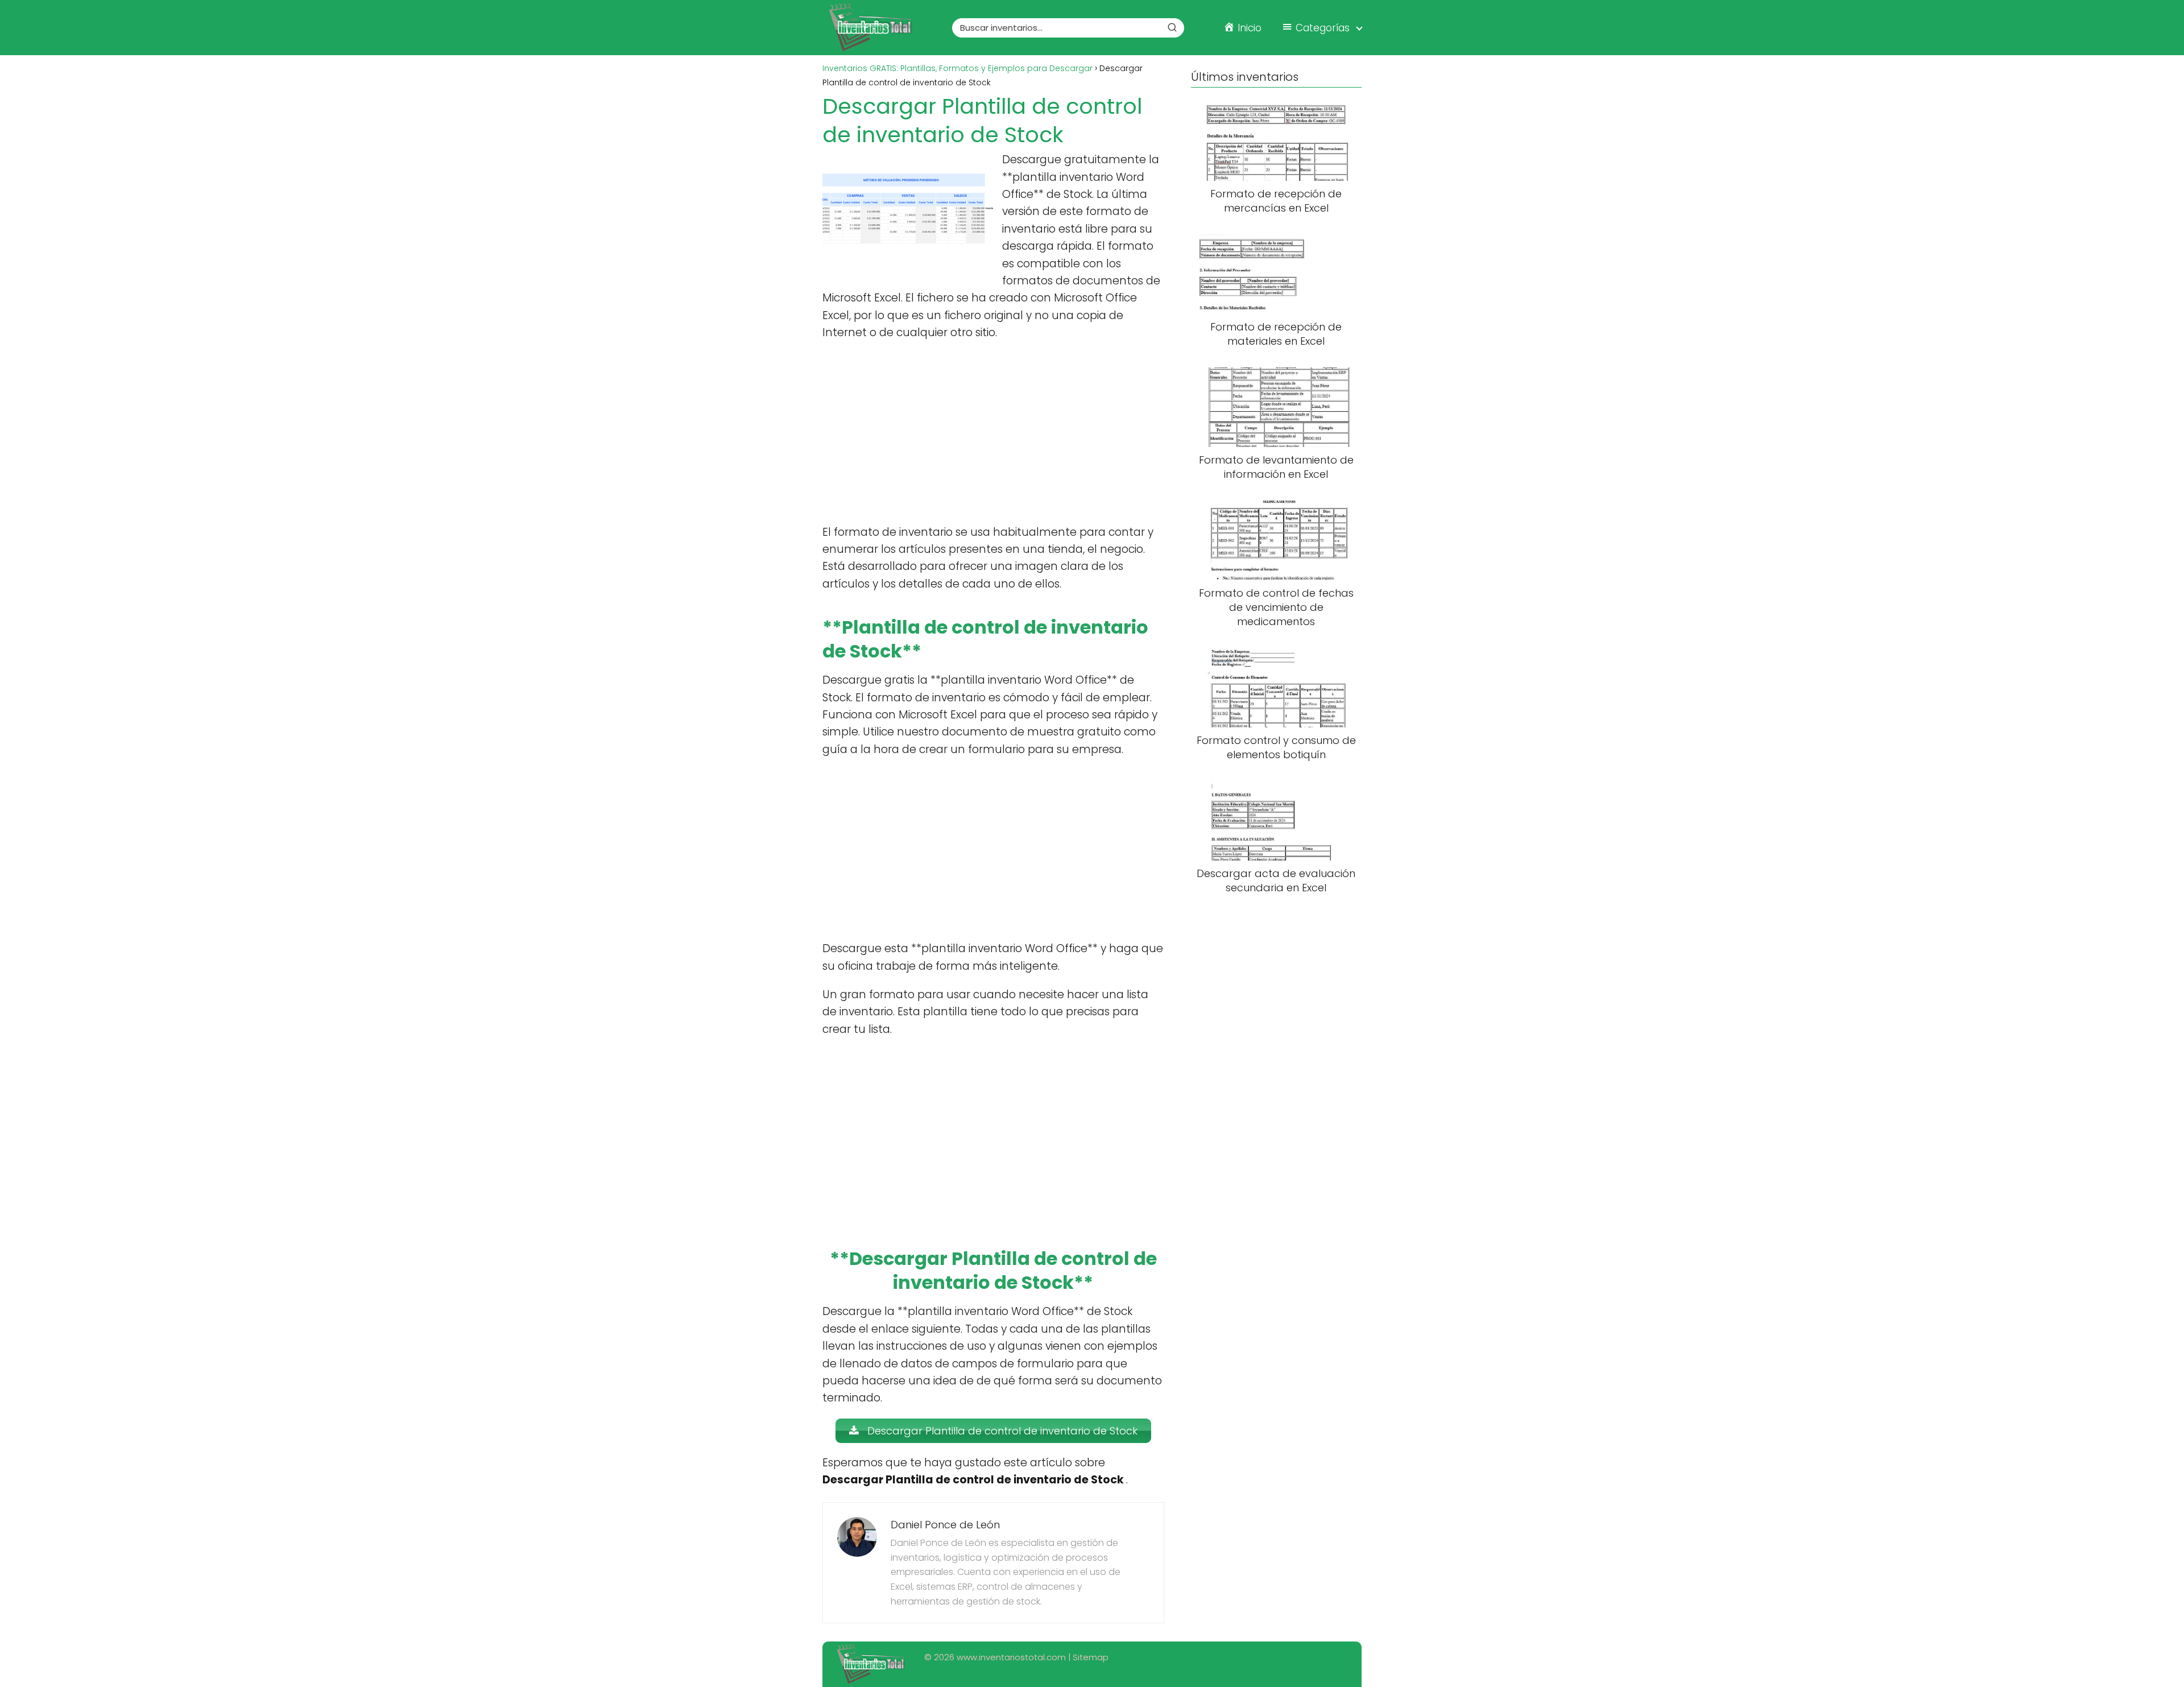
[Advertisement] (993, 433)
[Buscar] (1172, 27)
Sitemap (1091, 1657)
